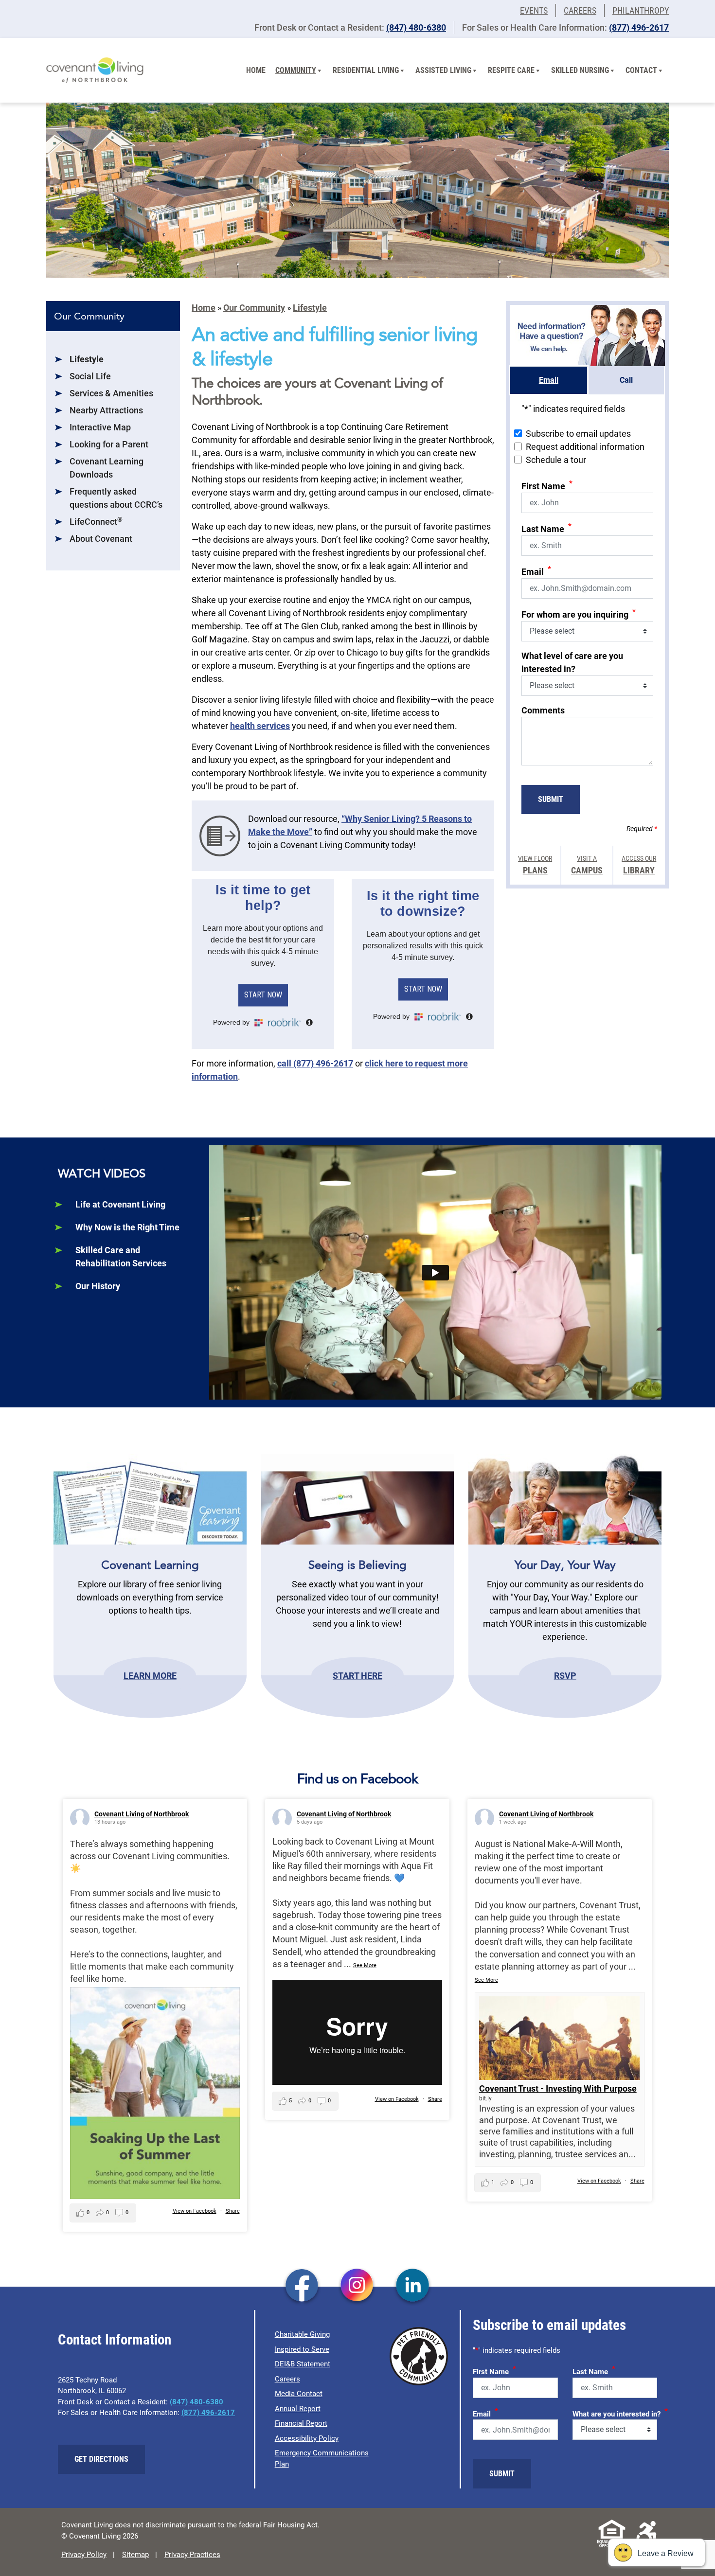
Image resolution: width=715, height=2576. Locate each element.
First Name (547, 485)
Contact (641, 70)
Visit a (587, 865)
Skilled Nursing (580, 70)
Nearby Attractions (106, 410)
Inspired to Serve (302, 2349)
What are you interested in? (620, 2413)
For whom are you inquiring (579, 613)
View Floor (535, 865)
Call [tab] (626, 380)
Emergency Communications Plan (322, 2459)
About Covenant (101, 539)
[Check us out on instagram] (357, 2286)
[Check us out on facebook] (302, 2286)
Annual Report (298, 2409)
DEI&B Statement (303, 2364)
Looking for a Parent (109, 444)
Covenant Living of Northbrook (142, 1814)
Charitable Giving (302, 2334)
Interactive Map (100, 427)
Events (534, 10)
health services (260, 726)
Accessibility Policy (307, 2438)
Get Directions (101, 2459)
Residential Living (366, 70)
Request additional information (585, 447)
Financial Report (301, 2423)
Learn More (150, 1675)
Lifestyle (87, 359)
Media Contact (299, 2394)
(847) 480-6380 (416, 27)
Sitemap (135, 2555)
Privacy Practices (192, 2555)
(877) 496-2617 (639, 27)
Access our (639, 865)
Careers (580, 10)
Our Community (254, 308)
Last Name (546, 528)
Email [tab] (549, 380)
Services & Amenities (111, 393)
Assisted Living (443, 70)
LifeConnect (96, 522)
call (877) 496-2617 (315, 1063)
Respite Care (511, 70)
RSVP (565, 1675)
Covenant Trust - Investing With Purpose (558, 2088)
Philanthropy (641, 10)
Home (256, 70)
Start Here (357, 1675)
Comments (543, 710)
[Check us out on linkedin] (413, 2286)
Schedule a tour (556, 460)
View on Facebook (195, 2211)
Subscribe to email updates (578, 434)
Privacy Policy (84, 2555)
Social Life (90, 376)
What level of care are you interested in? (572, 662)
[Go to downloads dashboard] (220, 835)
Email (536, 571)
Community (296, 70)
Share (233, 2211)
